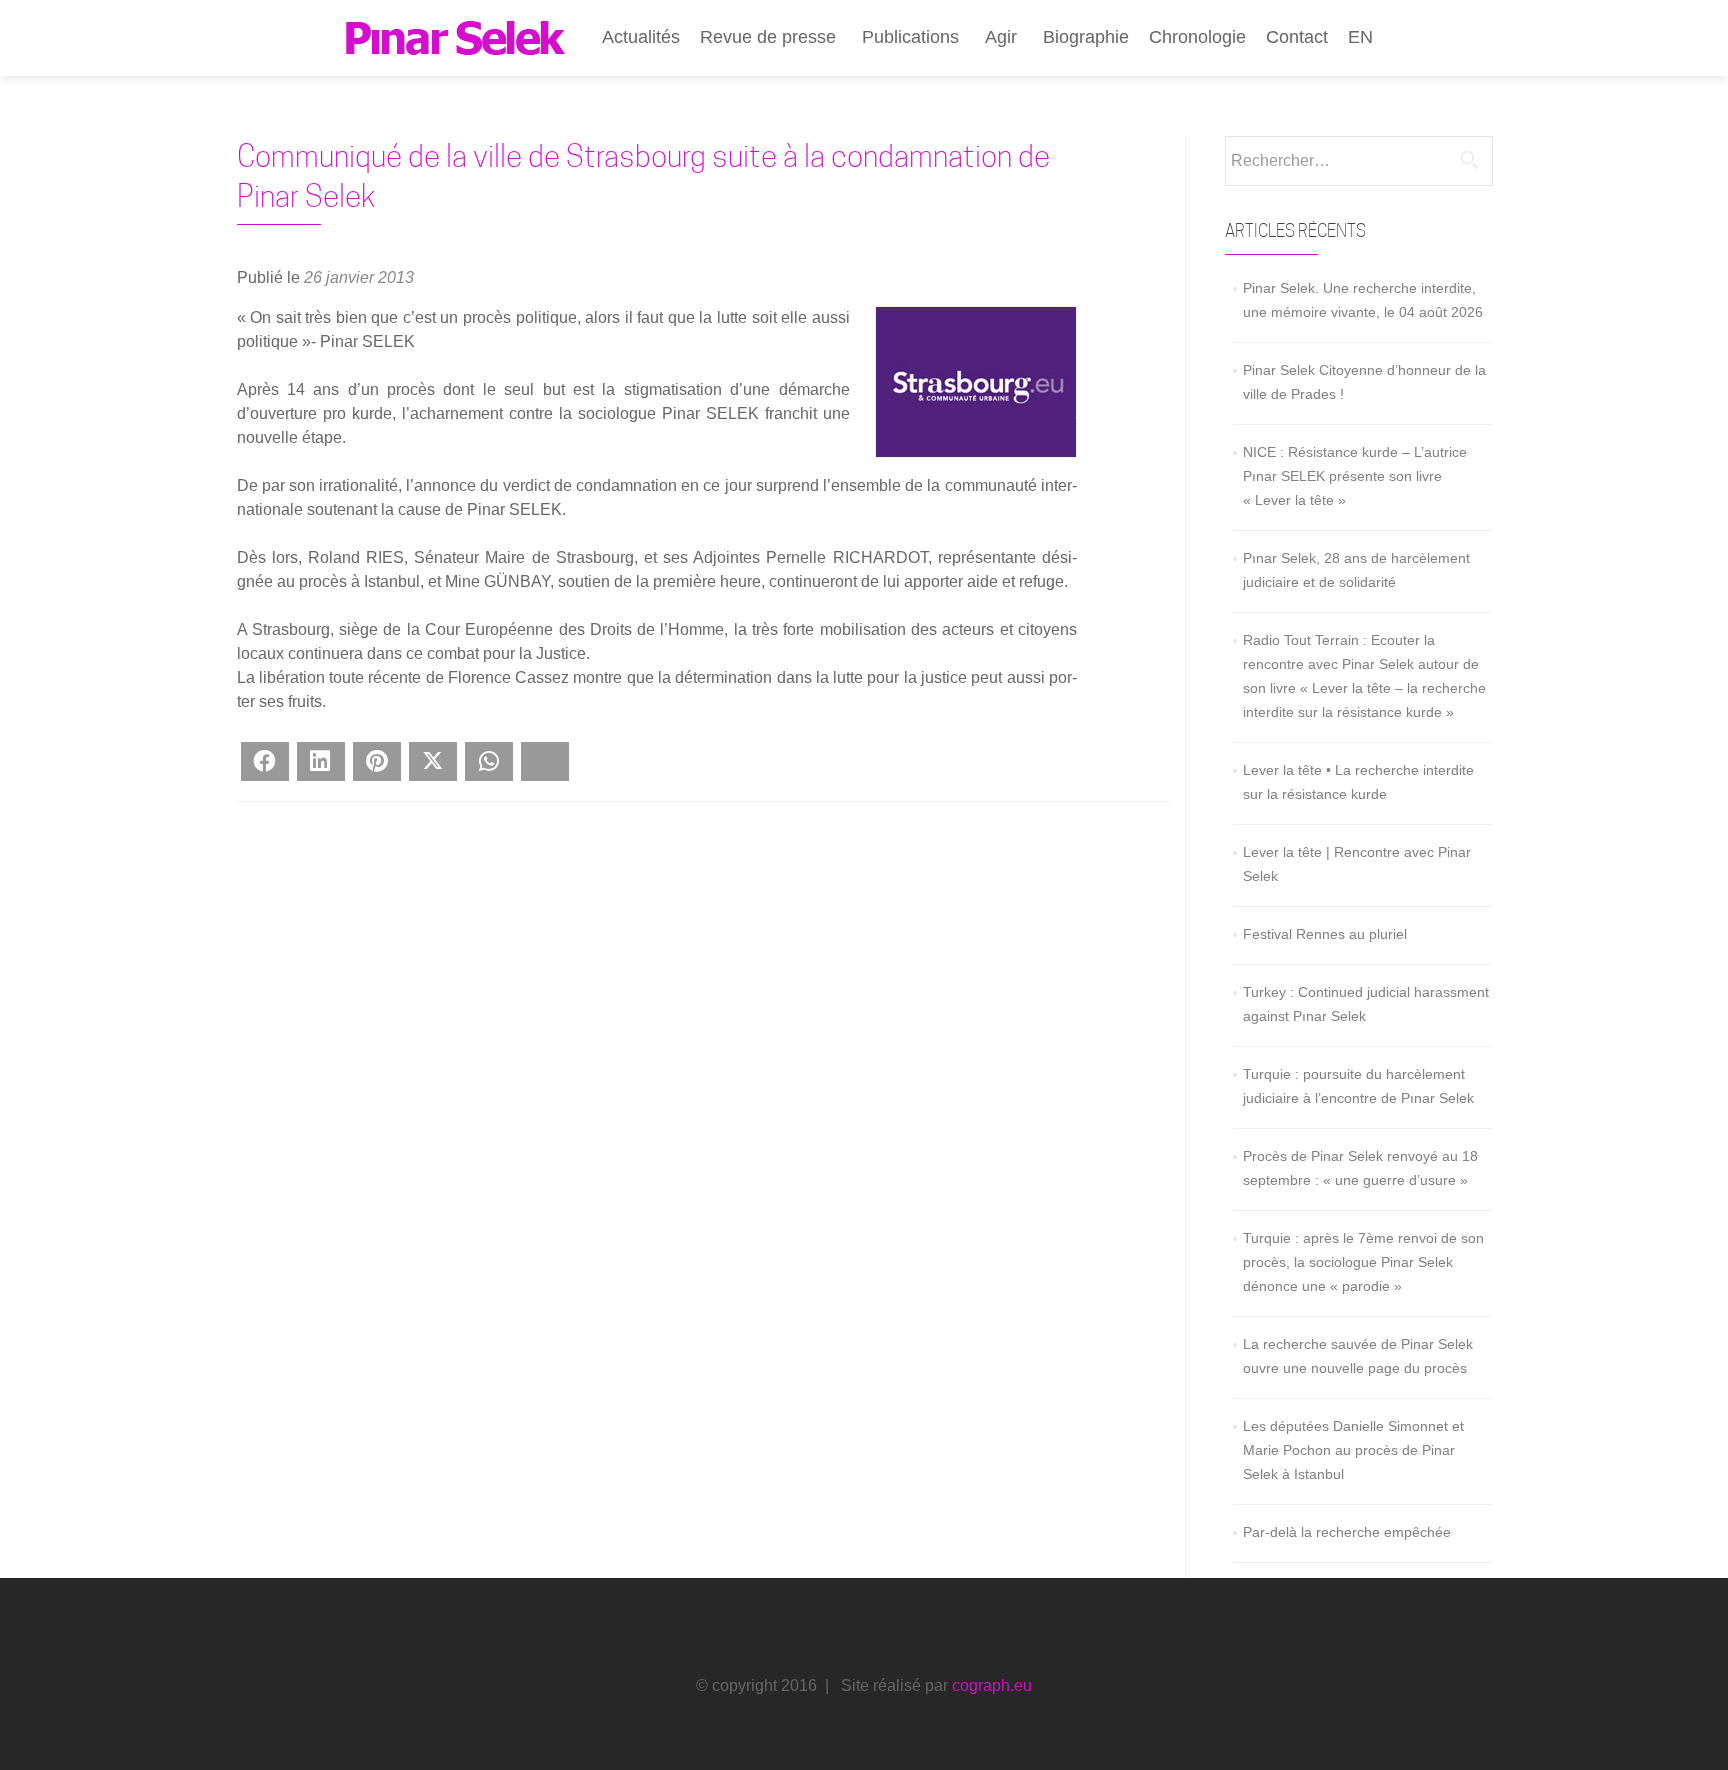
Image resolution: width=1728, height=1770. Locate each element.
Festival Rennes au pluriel (1325, 934)
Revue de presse (768, 37)
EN (1360, 37)
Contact (1297, 37)
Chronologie (1197, 37)
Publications (910, 37)
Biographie (1086, 37)
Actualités (641, 37)
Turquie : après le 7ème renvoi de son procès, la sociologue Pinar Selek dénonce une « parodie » (1363, 1262)
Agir (1001, 37)
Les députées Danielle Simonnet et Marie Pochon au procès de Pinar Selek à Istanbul (1353, 1450)
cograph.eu (992, 1685)
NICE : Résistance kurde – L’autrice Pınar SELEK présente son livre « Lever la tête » (1355, 476)
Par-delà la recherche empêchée (1347, 1532)
